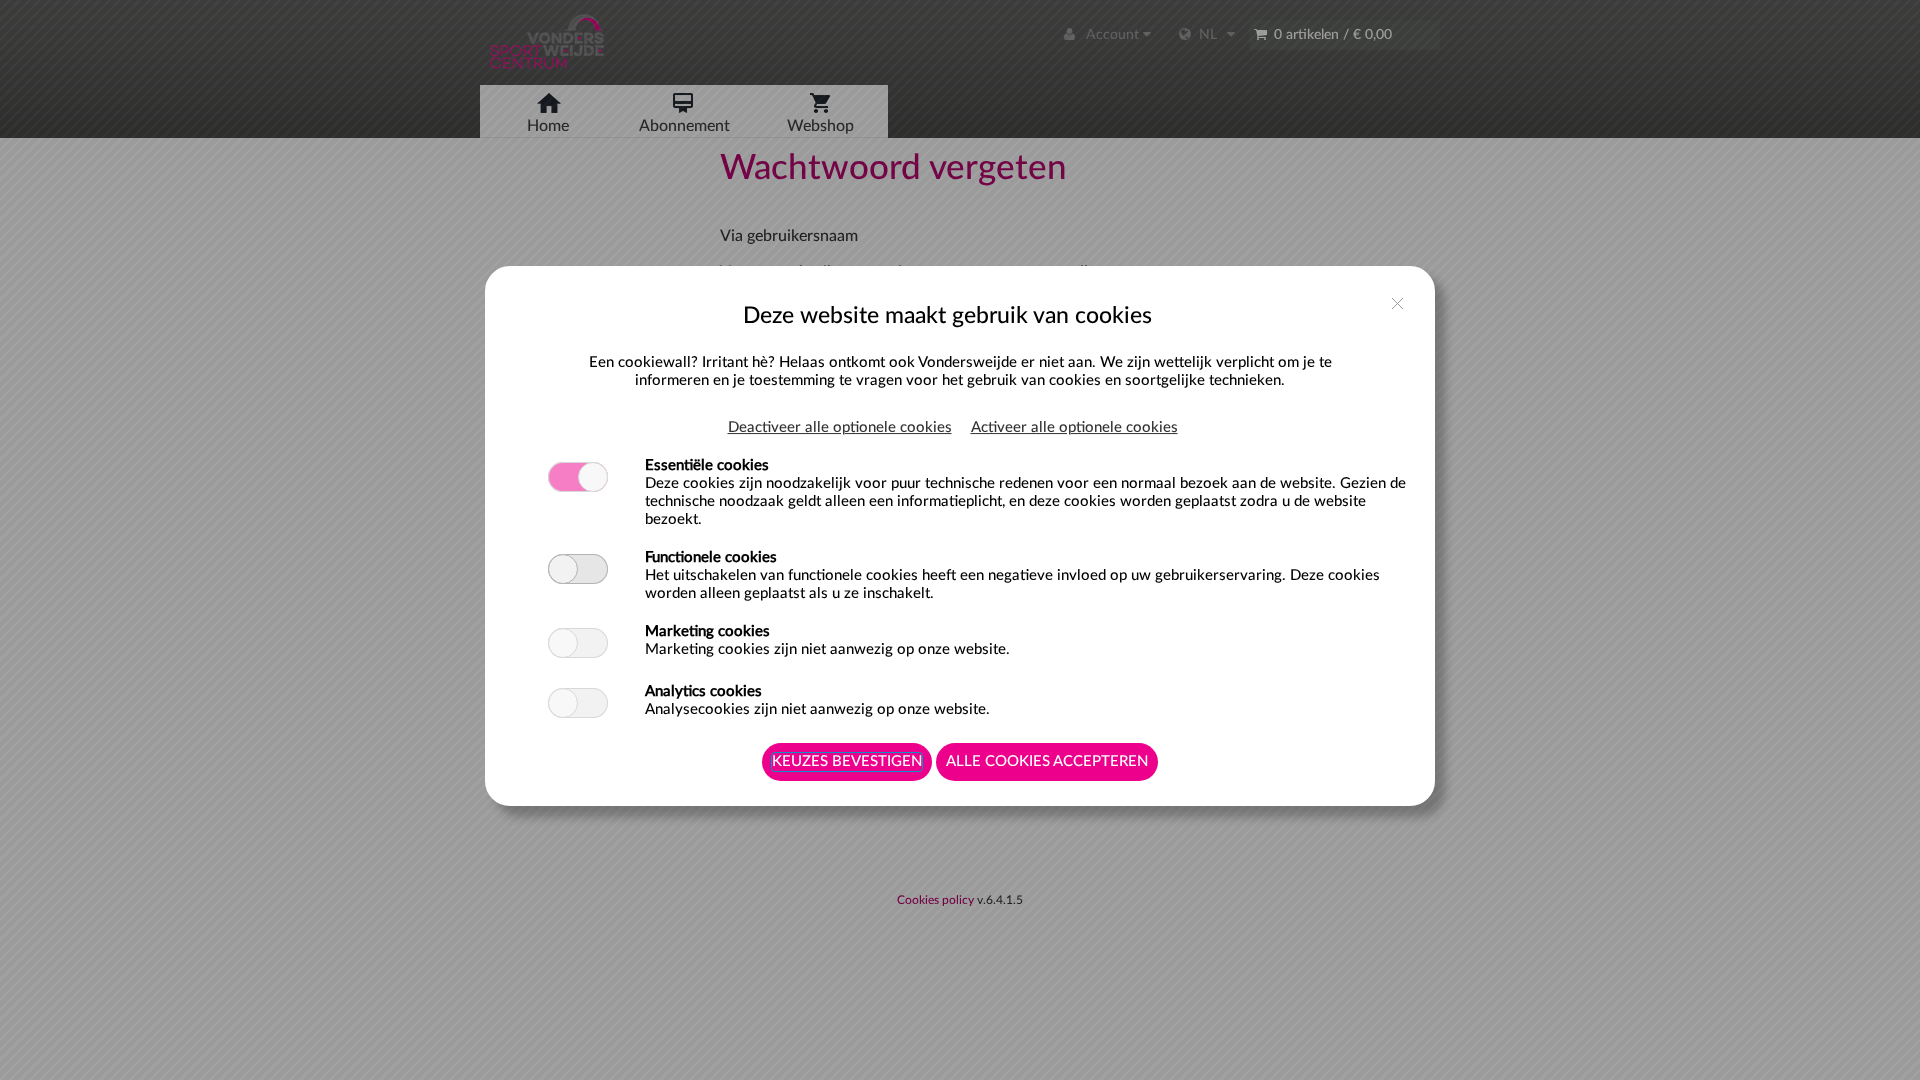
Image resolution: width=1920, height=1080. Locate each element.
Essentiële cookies (707, 465)
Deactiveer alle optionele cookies (840, 427)
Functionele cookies (711, 557)
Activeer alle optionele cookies (1074, 427)
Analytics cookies (703, 691)
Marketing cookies (707, 631)
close (1397, 303)
